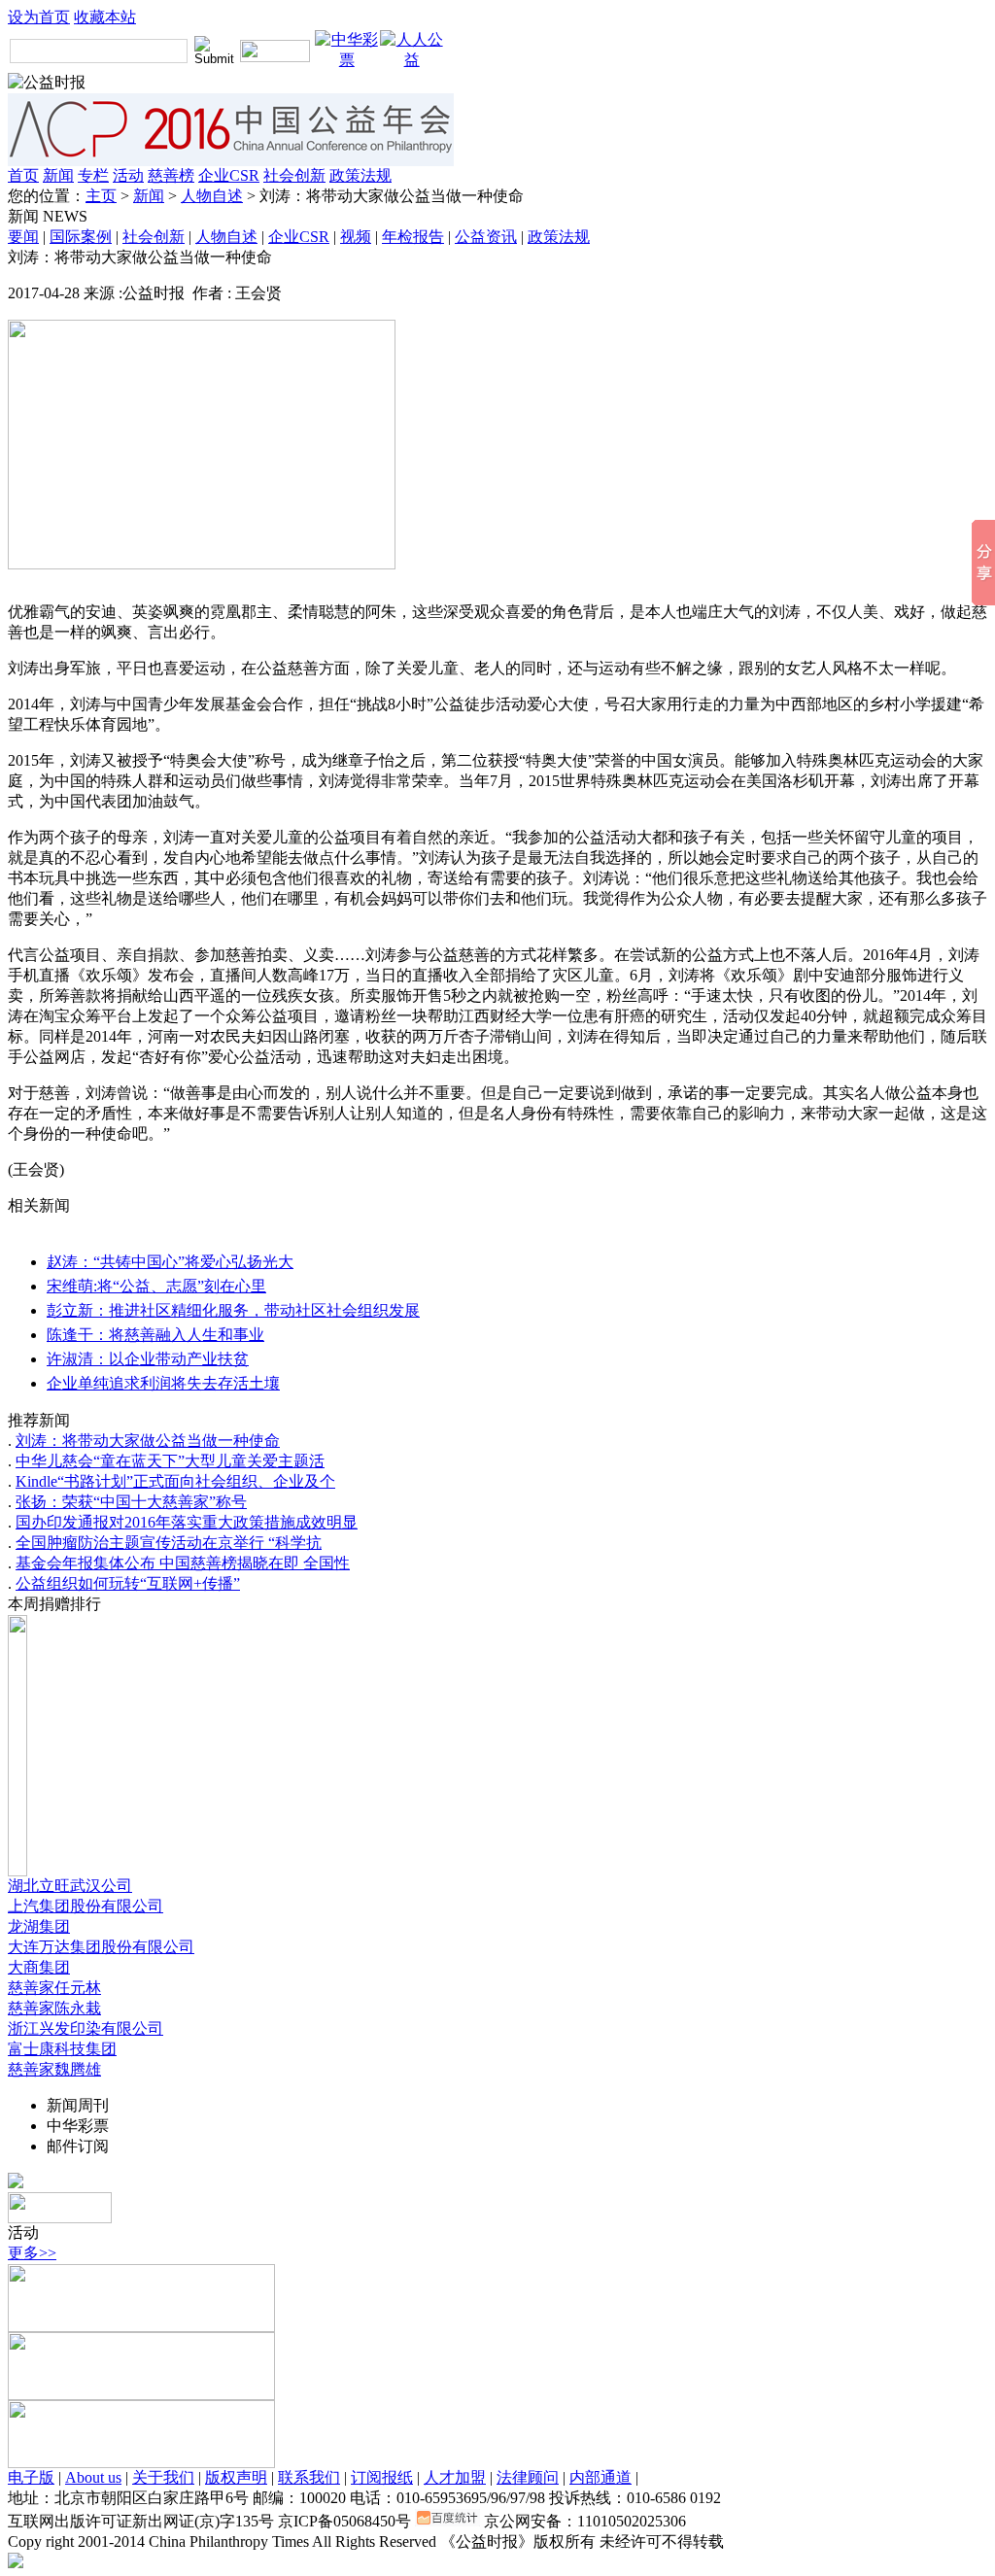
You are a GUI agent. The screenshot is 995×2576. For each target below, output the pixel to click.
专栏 (93, 175)
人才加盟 (455, 2477)
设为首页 (39, 17)
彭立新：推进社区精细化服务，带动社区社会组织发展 (233, 1310)
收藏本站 (105, 17)
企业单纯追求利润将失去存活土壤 (163, 1383)
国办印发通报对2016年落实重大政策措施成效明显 (187, 1522)
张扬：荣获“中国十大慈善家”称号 (131, 1502)
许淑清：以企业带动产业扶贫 (148, 1359)
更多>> (32, 2253)
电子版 (31, 2477)
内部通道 (600, 2477)
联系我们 (309, 2477)
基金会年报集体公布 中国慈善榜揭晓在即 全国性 (183, 1563)
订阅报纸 (382, 2477)
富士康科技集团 (62, 2049)
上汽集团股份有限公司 (86, 1906)
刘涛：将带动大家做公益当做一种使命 (148, 1441)
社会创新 (294, 175)
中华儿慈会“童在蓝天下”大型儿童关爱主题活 (170, 1461)
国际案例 (81, 237)
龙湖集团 (39, 1926)
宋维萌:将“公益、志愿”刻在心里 (156, 1286)
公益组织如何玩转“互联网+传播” (128, 1583)
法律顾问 (528, 2477)
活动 (128, 175)
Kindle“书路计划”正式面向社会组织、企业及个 (175, 1481)
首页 (23, 175)
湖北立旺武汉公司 (70, 1886)
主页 (101, 196)
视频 (356, 237)
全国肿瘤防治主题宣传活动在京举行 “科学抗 (169, 1543)
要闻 (23, 237)
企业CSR (229, 175)
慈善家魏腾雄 (54, 2069)
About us (93, 2477)
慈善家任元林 (54, 1988)
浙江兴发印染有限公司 (86, 2028)
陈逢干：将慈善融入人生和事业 (155, 1335)
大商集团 (39, 1967)
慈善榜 (171, 175)
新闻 (58, 175)
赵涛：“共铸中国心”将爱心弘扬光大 (170, 1262)
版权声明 (236, 2477)
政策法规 (360, 175)
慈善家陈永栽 (54, 2008)
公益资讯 (486, 237)
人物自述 (212, 196)
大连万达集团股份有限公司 (101, 1947)
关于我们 (163, 2477)
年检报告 (413, 237)
